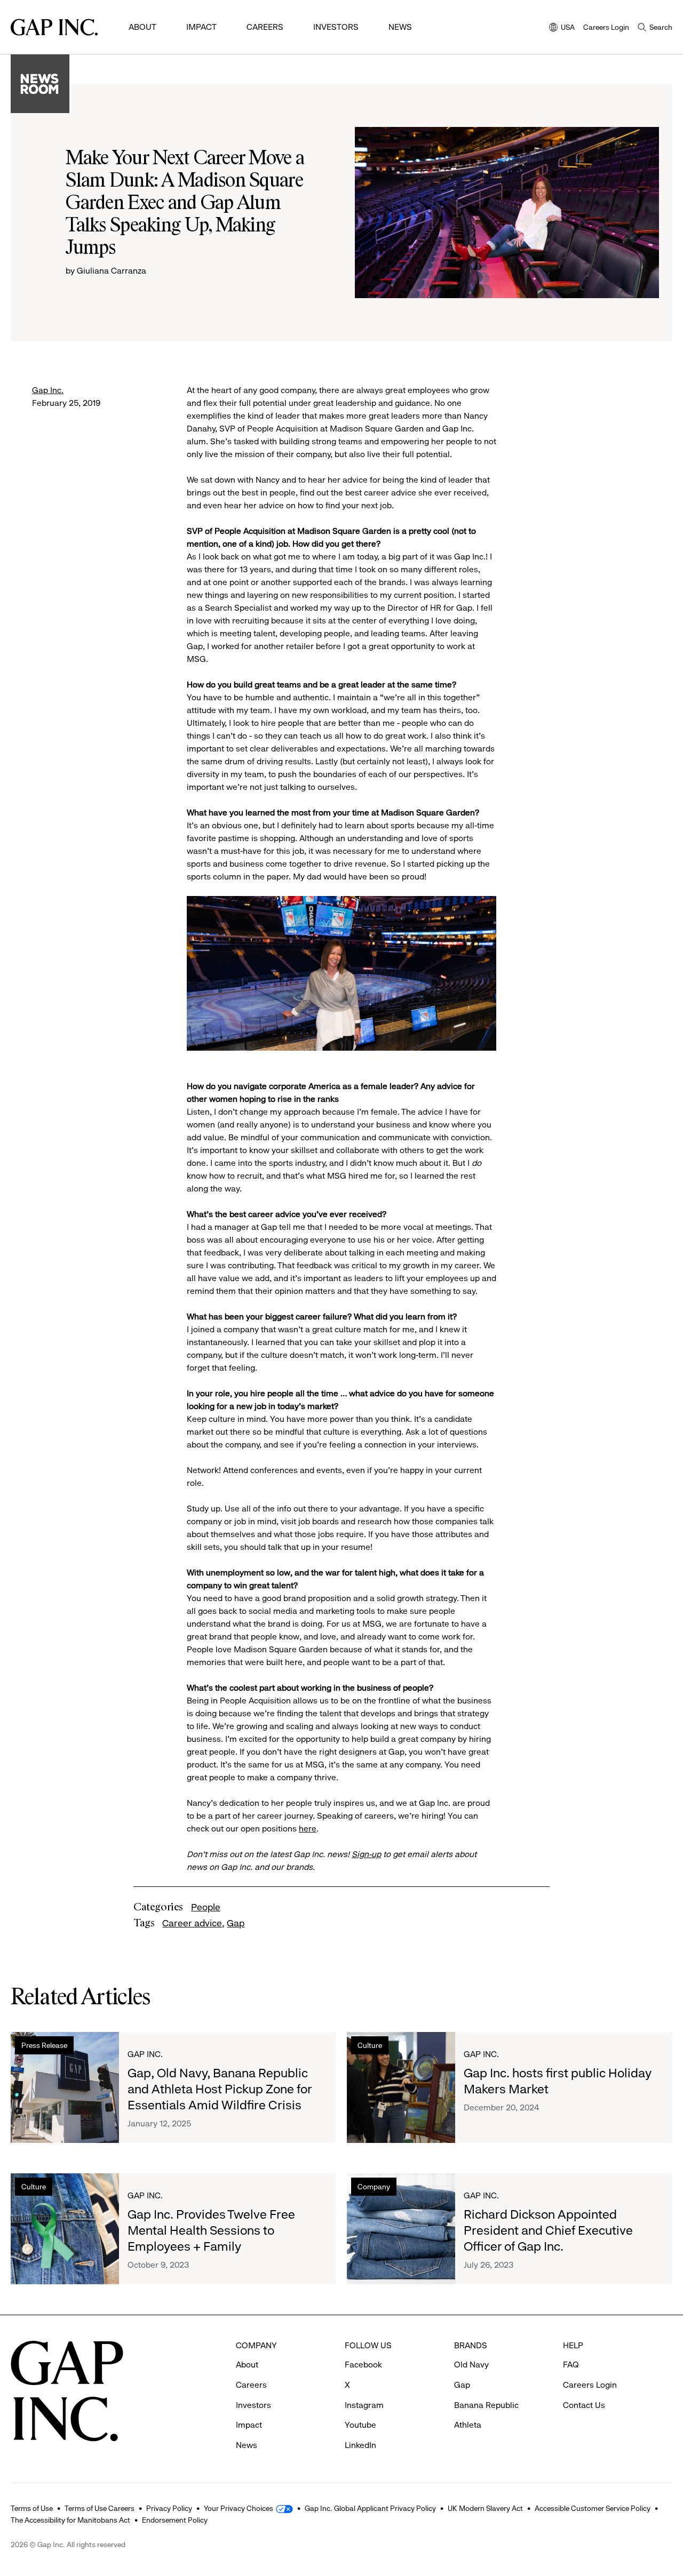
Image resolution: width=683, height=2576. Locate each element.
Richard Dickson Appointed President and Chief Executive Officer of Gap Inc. (548, 2230)
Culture (370, 2045)
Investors (336, 27)
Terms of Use (32, 2508)
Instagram (364, 2405)
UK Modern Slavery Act (485, 2508)
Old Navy (471, 2365)
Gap (236, 1923)
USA (562, 28)
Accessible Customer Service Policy (593, 2508)
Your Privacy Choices (239, 2508)
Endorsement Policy (175, 2520)
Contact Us (584, 2405)
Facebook (363, 2365)
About (142, 27)
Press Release (44, 2045)
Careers (265, 27)
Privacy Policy (169, 2508)
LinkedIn (360, 2445)
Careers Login (606, 27)
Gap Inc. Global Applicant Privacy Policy (370, 2508)
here (308, 1829)
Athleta (468, 2425)
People (206, 1907)
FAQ (571, 2365)
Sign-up (366, 1854)
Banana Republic (486, 2405)
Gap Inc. (48, 390)
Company (374, 2187)
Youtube (360, 2425)
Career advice (192, 1923)
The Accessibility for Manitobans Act (70, 2520)
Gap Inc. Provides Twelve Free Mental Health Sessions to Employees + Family (211, 2230)
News (400, 27)
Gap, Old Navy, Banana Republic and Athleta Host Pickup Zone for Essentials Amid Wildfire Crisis (220, 2089)
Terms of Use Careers (100, 2508)
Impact (201, 27)
